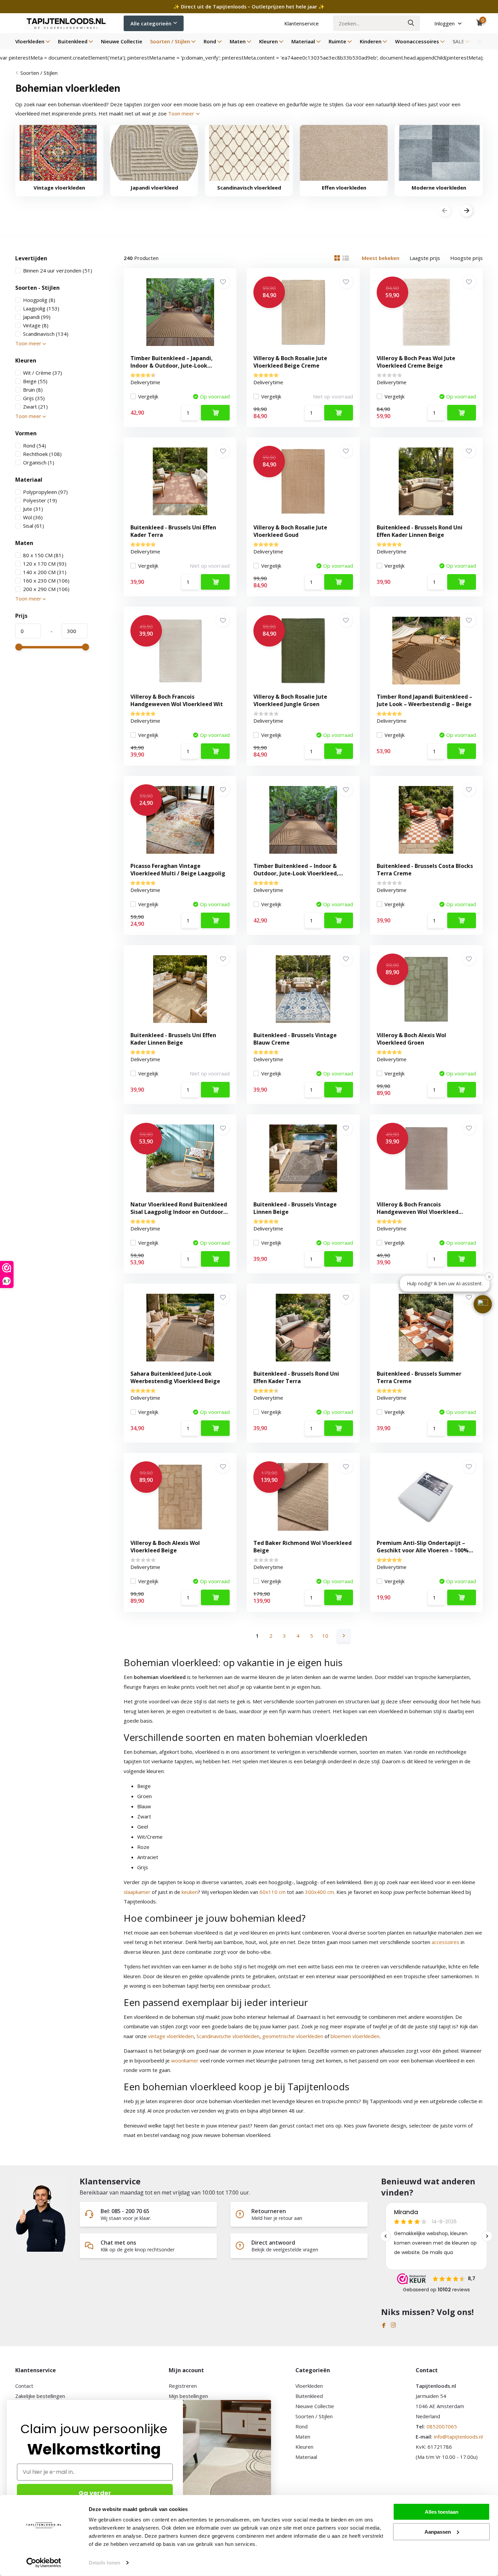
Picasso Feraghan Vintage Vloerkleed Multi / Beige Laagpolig (178, 870)
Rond (210, 41)
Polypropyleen (45, 492)
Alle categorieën (151, 23)
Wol (33, 517)
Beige (35, 381)
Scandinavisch (46, 334)
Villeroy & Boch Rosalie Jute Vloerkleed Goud (290, 531)
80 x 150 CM (43, 555)
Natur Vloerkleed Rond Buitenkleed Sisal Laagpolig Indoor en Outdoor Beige (179, 1212)
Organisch (39, 462)
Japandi (37, 317)
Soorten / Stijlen (170, 41)
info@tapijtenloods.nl (458, 2437)
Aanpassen (438, 2531)
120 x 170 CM (45, 564)
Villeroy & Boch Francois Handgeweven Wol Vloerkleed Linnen (418, 1212)
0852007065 (442, 2426)
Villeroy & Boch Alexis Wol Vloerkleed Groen (411, 1039)
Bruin (33, 390)
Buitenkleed (73, 41)
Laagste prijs (425, 258)
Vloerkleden (30, 41)
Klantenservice (302, 23)
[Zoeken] (411, 23)
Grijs (34, 398)
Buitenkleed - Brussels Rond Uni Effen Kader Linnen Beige (420, 531)
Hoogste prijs (466, 258)
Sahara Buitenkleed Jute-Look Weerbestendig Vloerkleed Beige (175, 1377)
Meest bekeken (381, 258)
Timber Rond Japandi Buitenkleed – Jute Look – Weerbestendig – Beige (424, 700)
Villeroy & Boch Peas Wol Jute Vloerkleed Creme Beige (416, 362)
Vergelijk (148, 396)
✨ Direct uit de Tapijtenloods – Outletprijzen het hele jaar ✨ (249, 7)
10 (325, 1636)
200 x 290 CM (46, 589)
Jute (33, 509)
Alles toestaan (442, 2512)
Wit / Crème (43, 373)
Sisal (34, 526)
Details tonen (105, 2563)
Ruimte (337, 41)
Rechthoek (42, 454)
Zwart (35, 407)
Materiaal (303, 41)
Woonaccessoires (417, 41)
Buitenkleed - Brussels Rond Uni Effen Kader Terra (296, 1377)
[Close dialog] (267, 2404)
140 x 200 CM (45, 572)
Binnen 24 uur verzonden (58, 270)
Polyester (40, 500)
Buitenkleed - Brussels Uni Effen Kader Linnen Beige (173, 1039)
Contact (24, 2386)
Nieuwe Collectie (122, 41)
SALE (458, 41)
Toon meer (182, 113)
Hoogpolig (39, 300)
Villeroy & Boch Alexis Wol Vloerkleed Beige (165, 1547)
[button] (483, 1304)
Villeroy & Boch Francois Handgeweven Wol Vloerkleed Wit (177, 700)
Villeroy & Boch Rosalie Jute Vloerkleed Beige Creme (290, 362)
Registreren (183, 2386)
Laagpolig (41, 308)
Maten (238, 41)
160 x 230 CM (46, 581)
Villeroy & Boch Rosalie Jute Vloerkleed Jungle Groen (290, 700)
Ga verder (95, 2493)
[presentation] (445, 211)
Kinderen (371, 41)
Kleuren (268, 41)
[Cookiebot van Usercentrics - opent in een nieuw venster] (44, 2563)
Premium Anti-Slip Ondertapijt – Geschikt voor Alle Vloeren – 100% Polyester (423, 1550)
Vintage (36, 325)
